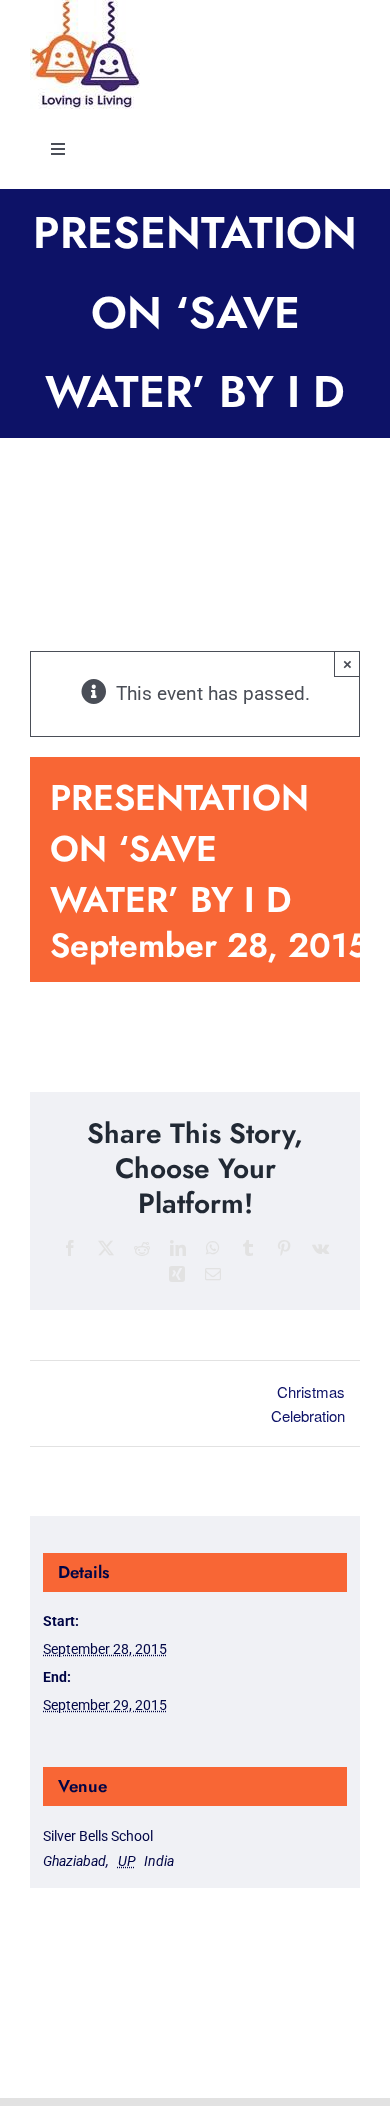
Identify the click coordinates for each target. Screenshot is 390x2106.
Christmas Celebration (308, 1403)
